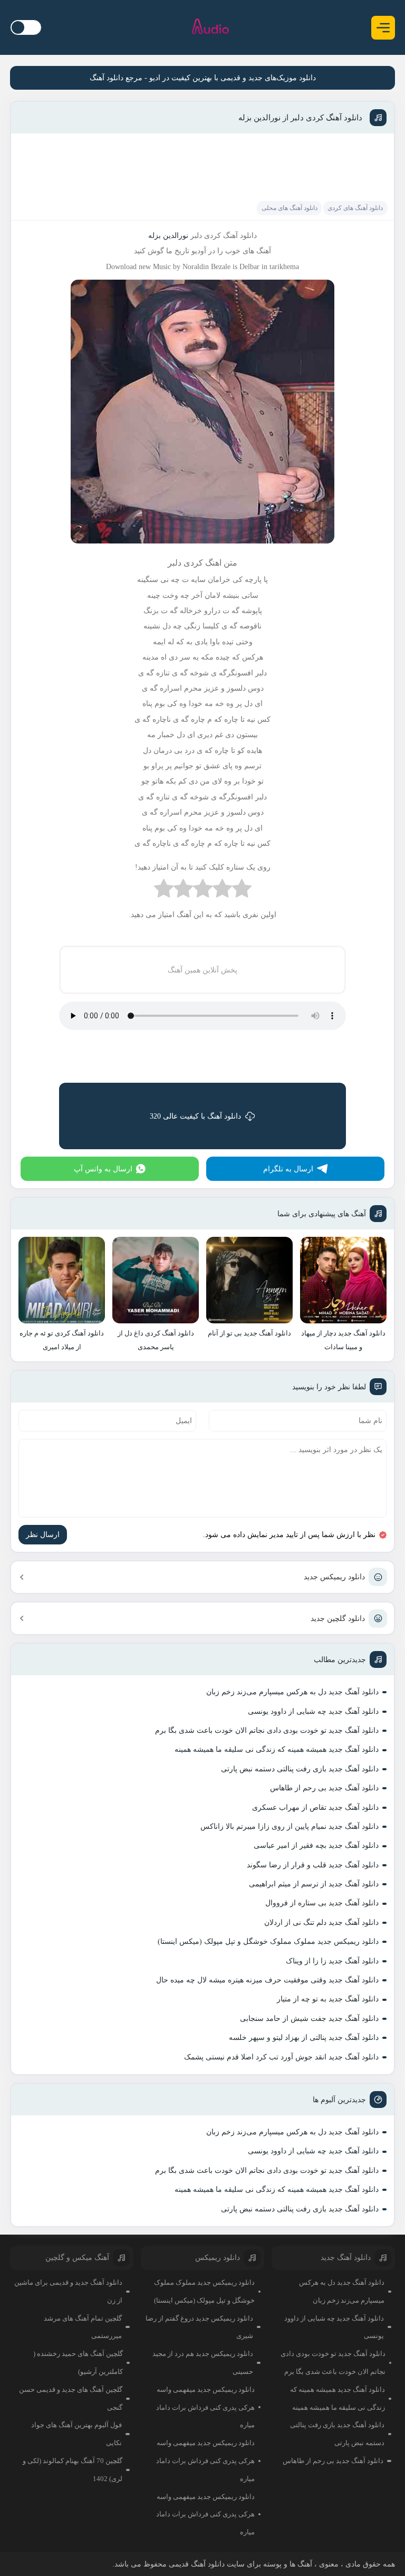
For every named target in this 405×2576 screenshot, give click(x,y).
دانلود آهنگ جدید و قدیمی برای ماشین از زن (68, 2291)
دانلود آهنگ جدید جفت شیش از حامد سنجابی (309, 2019)
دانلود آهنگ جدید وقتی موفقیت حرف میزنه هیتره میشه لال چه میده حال (267, 1980)
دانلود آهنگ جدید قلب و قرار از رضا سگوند (313, 1865)
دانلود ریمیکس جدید (334, 1577)
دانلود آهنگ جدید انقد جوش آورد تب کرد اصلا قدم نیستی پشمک (281, 2057)
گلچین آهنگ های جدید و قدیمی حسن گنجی (71, 2398)
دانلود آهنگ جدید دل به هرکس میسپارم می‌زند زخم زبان (292, 1692)
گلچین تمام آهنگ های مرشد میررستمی (83, 2327)
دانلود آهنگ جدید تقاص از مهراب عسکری (315, 1807)
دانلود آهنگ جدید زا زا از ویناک (332, 1961)
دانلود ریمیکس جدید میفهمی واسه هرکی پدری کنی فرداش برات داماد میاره (205, 2407)
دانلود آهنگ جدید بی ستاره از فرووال (322, 1903)
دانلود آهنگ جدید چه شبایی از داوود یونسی (313, 1711)
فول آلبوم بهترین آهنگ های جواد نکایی (76, 2434)
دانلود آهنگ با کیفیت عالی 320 (195, 1116)
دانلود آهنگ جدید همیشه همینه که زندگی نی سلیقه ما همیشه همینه (277, 1749)
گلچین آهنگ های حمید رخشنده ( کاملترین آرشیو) (78, 2363)
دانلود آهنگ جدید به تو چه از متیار (328, 1999)
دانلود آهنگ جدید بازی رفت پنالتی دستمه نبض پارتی (300, 1769)
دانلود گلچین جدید (338, 1619)
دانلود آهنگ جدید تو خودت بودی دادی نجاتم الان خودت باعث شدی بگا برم (267, 1730)
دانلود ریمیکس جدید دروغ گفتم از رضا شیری (199, 2327)
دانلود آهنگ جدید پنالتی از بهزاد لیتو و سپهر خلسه (304, 2038)
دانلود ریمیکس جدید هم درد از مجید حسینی (203, 2363)
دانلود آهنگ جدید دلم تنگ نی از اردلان (321, 1923)
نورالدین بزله (168, 236)
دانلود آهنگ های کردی (355, 208)
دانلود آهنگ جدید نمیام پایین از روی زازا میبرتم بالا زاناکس (290, 1826)
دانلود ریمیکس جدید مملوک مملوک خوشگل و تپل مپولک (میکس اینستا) (268, 1941)
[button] (383, 28)
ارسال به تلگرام (288, 1169)
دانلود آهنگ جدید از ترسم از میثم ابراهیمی (314, 1884)
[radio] (242, 891)
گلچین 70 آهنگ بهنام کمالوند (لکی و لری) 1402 (73, 2470)
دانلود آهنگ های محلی (290, 208)
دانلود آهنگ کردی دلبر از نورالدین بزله (300, 118)
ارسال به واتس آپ (103, 1169)
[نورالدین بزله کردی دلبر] (202, 546)
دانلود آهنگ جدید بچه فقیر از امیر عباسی (316, 1845)
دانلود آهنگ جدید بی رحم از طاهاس (324, 1788)
